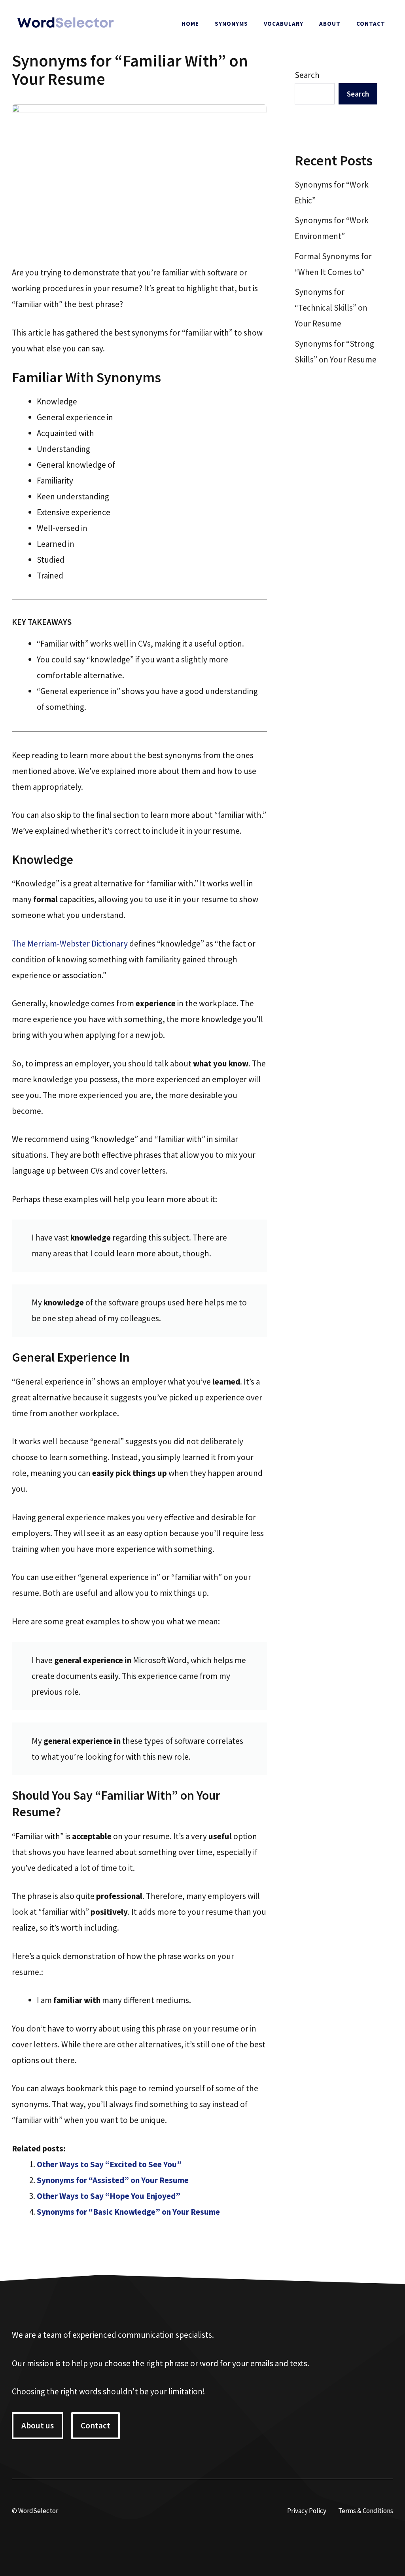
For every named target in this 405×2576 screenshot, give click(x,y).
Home (190, 24)
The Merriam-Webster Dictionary (70, 944)
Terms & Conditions (366, 2511)
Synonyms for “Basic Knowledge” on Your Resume (128, 2212)
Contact (371, 24)
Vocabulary (284, 24)
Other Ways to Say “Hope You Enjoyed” (109, 2196)
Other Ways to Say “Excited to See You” (109, 2164)
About (330, 24)
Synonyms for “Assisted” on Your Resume (113, 2180)
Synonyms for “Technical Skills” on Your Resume (331, 308)
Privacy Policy (307, 2511)
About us (38, 2425)
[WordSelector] (65, 23)
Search (307, 75)
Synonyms (231, 24)
